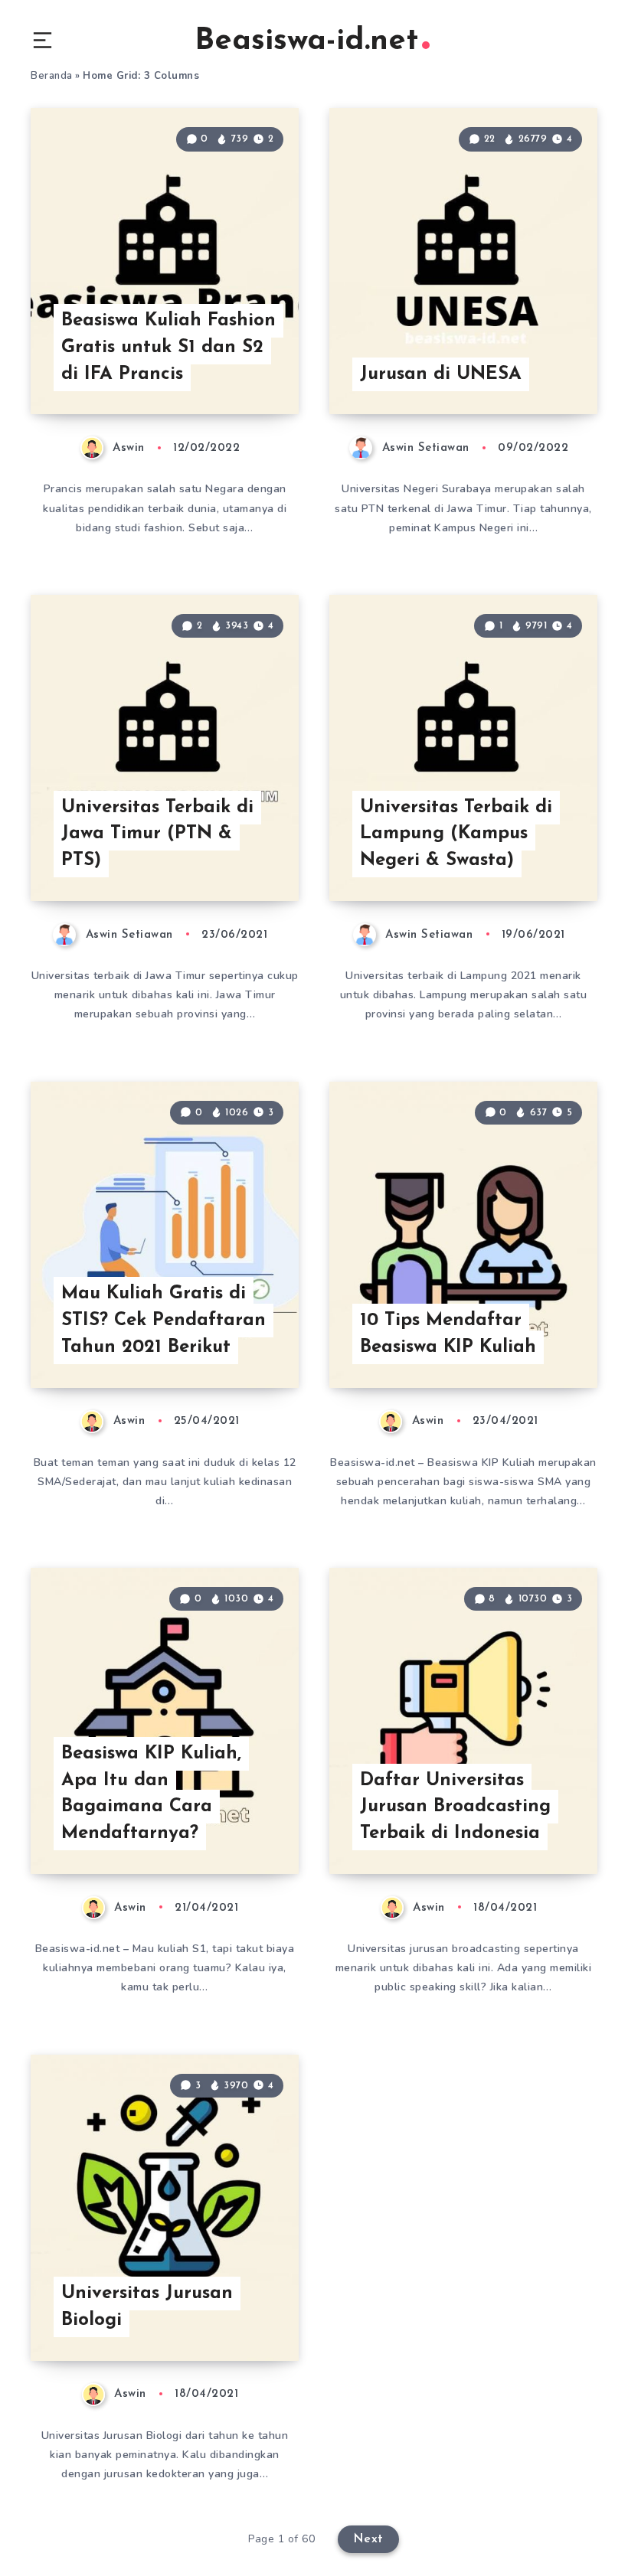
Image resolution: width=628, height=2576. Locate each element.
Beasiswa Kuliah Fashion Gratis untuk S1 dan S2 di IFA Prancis (168, 348)
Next (368, 2539)
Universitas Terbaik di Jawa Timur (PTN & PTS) (157, 834)
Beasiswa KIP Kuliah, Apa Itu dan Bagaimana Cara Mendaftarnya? (151, 1794)
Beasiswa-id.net (306, 41)
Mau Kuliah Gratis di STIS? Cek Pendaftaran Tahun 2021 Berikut (164, 1321)
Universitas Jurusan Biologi (147, 2307)
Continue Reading (245, 371)
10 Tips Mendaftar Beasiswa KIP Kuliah (448, 1334)
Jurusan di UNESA (441, 374)
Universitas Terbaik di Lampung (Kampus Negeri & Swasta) (456, 834)
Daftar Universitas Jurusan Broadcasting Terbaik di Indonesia (455, 1807)
